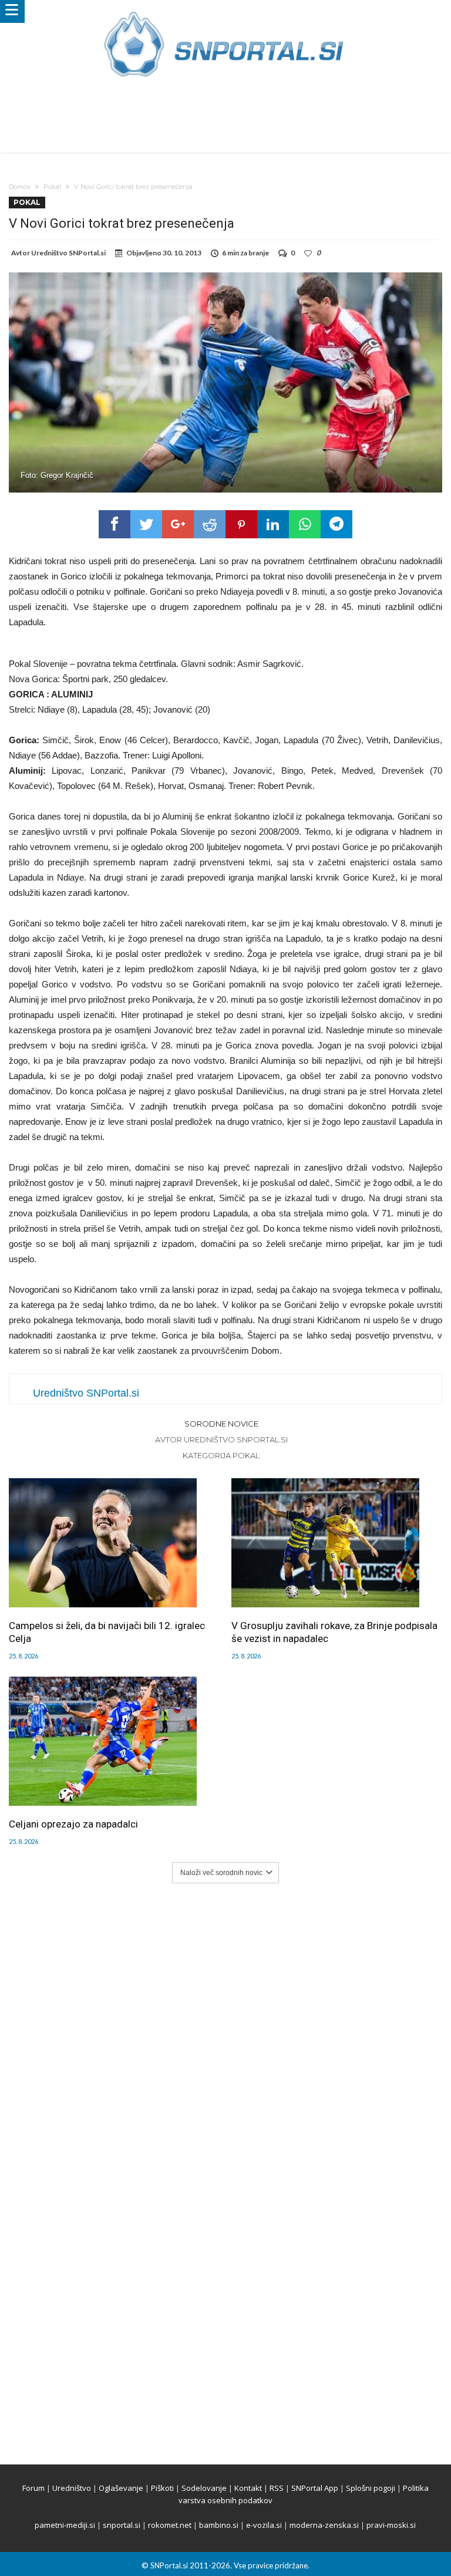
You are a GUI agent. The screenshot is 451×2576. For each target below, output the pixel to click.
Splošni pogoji (371, 2488)
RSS (277, 2488)
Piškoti (162, 2488)
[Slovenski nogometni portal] (225, 11)
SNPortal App (315, 2488)
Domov (20, 187)
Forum (33, 2488)
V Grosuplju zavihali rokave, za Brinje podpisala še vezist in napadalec (334, 1632)
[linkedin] (273, 524)
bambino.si (219, 2525)
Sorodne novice (221, 1424)
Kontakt (248, 2488)
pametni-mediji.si (65, 2525)
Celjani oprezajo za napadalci (73, 1824)
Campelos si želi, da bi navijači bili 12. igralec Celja (107, 1632)
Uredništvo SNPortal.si (68, 253)
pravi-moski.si (391, 2525)
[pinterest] (241, 524)
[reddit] (210, 524)
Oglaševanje (121, 2488)
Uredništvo (72, 2488)
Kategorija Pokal (221, 1455)
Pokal (52, 187)
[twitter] (146, 524)
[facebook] (115, 524)
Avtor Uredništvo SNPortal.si (221, 1439)
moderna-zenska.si (324, 2525)
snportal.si (122, 2525)
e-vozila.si (264, 2525)
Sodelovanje (204, 2488)
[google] (178, 524)
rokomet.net (170, 2525)
